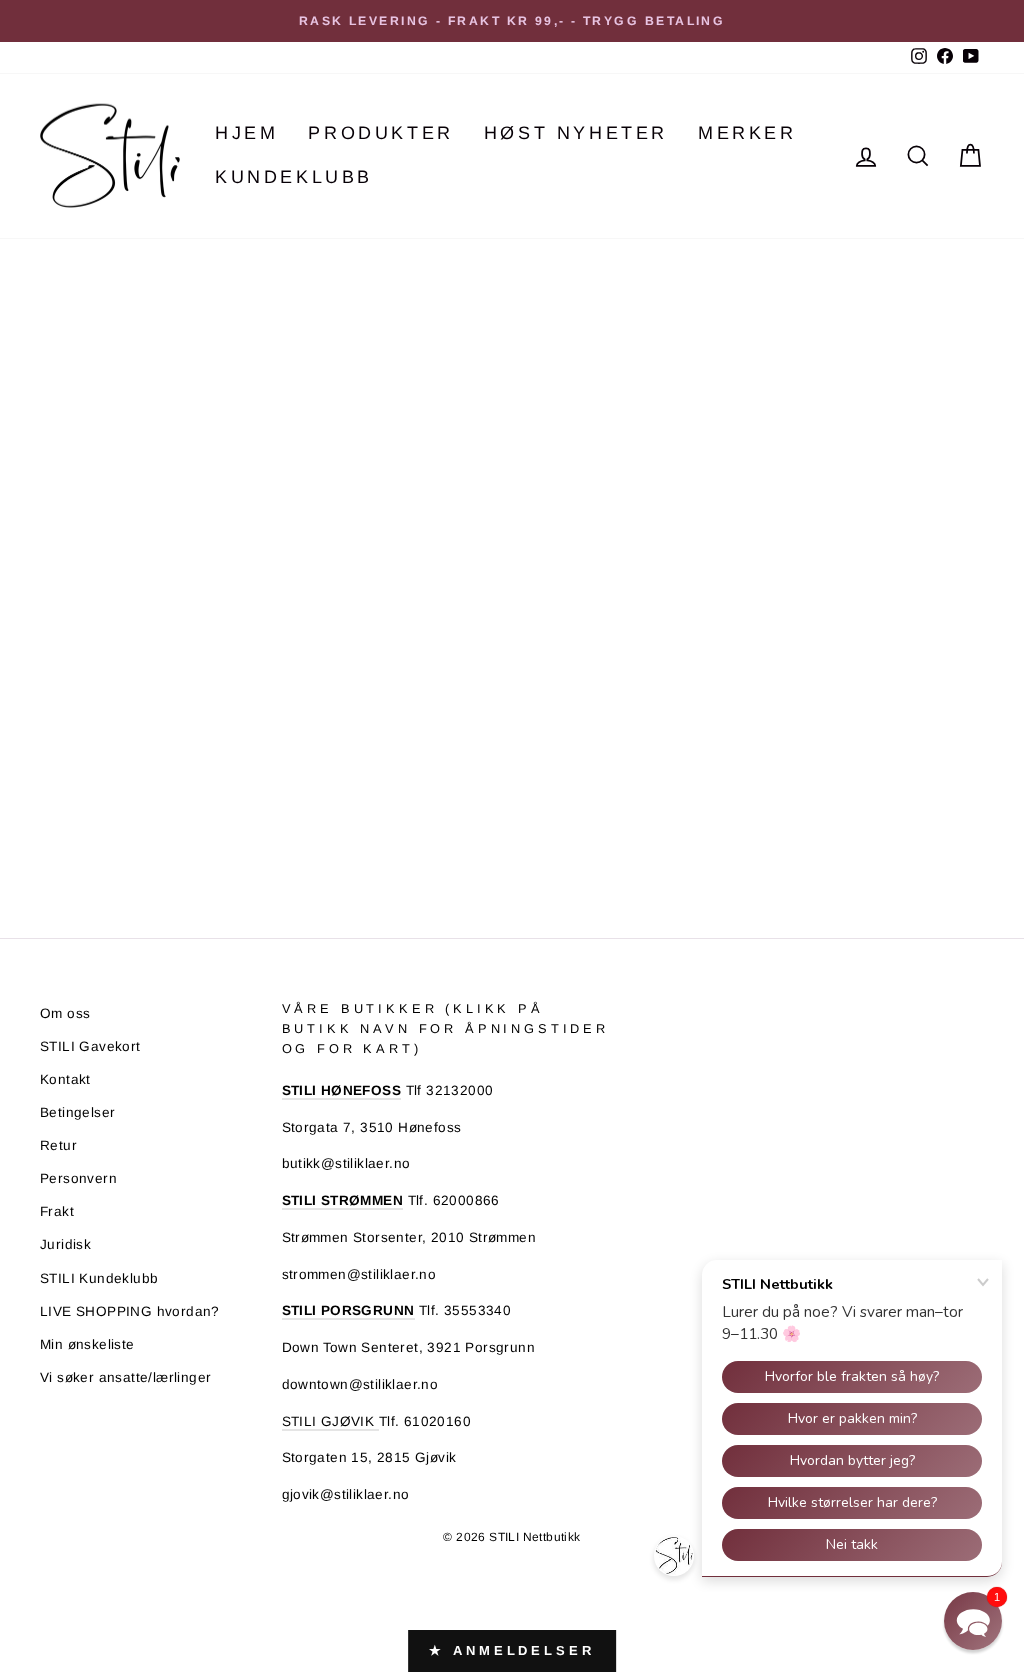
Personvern (78, 1178)
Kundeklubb (294, 177)
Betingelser (77, 1112)
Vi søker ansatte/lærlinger (125, 1377)
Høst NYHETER (576, 133)
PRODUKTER (380, 133)
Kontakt (65, 1079)
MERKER (747, 133)
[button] (973, 1621)
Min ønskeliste (87, 1344)
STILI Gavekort (90, 1046)
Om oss (65, 1013)
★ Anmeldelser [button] (512, 1650)
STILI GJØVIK (330, 1421)
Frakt (57, 1211)
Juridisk (65, 1244)
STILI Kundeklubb (99, 1278)
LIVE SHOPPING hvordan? (130, 1311)
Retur (58, 1145)
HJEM (246, 133)
